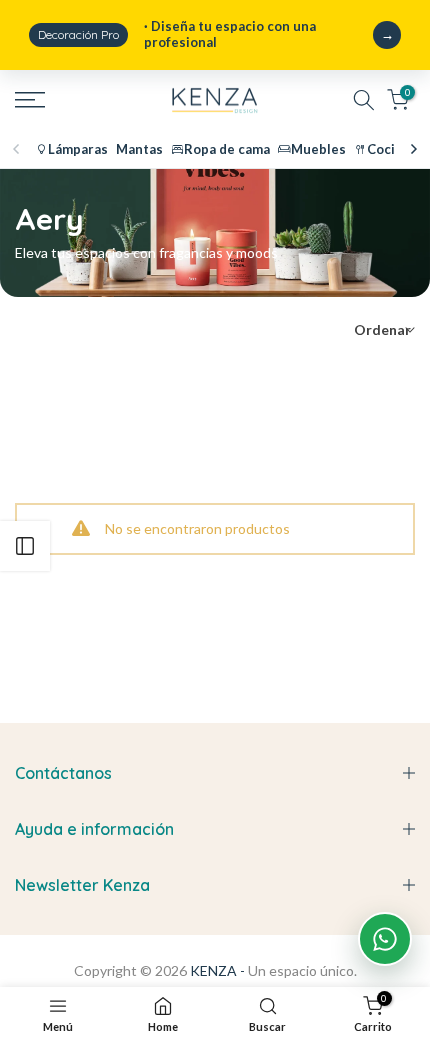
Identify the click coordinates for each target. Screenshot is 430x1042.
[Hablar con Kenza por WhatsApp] (385, 939)
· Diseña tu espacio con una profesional (177, 34)
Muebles (318, 149)
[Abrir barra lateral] (25, 546)
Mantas (139, 149)
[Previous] (17, 149)
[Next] (413, 149)
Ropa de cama (227, 149)
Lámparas (78, 149)
